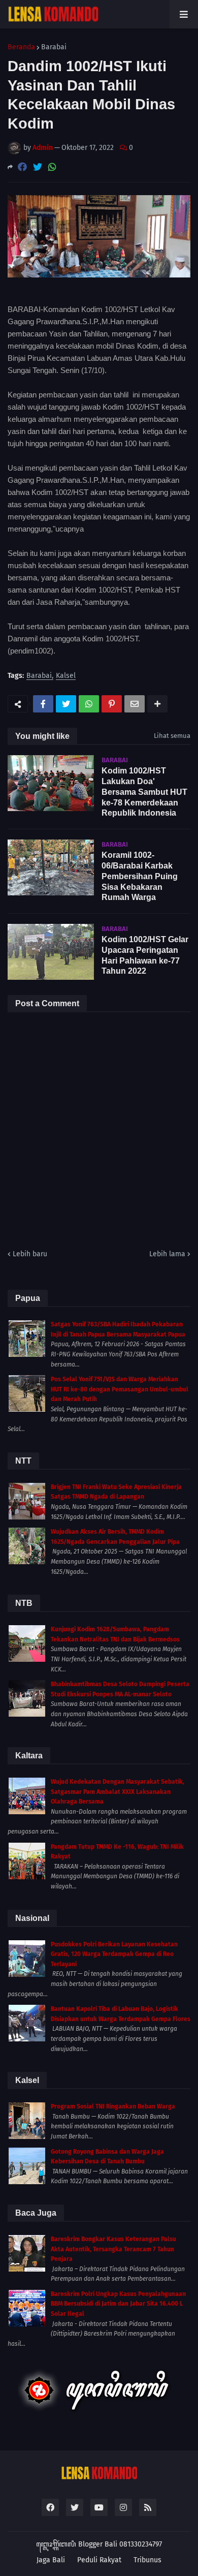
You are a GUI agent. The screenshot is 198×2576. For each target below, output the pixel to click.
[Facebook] (22, 167)
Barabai (54, 47)
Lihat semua (172, 736)
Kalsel (66, 676)
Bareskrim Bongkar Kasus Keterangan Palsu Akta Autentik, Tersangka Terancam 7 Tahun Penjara (113, 2249)
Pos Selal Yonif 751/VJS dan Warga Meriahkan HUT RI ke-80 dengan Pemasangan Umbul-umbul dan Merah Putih (120, 1389)
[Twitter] (38, 167)
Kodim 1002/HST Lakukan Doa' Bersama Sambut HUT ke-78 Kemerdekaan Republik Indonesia (144, 792)
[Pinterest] (112, 704)
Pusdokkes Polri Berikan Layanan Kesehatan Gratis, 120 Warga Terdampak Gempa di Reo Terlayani (114, 1954)
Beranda (21, 47)
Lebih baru (30, 1254)
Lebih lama (167, 1254)
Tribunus (147, 2560)
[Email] (135, 704)
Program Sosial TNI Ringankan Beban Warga (113, 2106)
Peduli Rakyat (99, 2560)
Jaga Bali (51, 2560)
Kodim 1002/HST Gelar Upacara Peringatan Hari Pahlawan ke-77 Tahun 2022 (145, 955)
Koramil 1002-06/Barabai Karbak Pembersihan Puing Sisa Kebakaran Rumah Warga (140, 876)
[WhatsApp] (52, 167)
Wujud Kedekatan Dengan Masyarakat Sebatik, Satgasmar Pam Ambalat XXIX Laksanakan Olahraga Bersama (118, 1792)
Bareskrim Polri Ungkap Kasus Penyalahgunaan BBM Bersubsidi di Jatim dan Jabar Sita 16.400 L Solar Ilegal (118, 2304)
